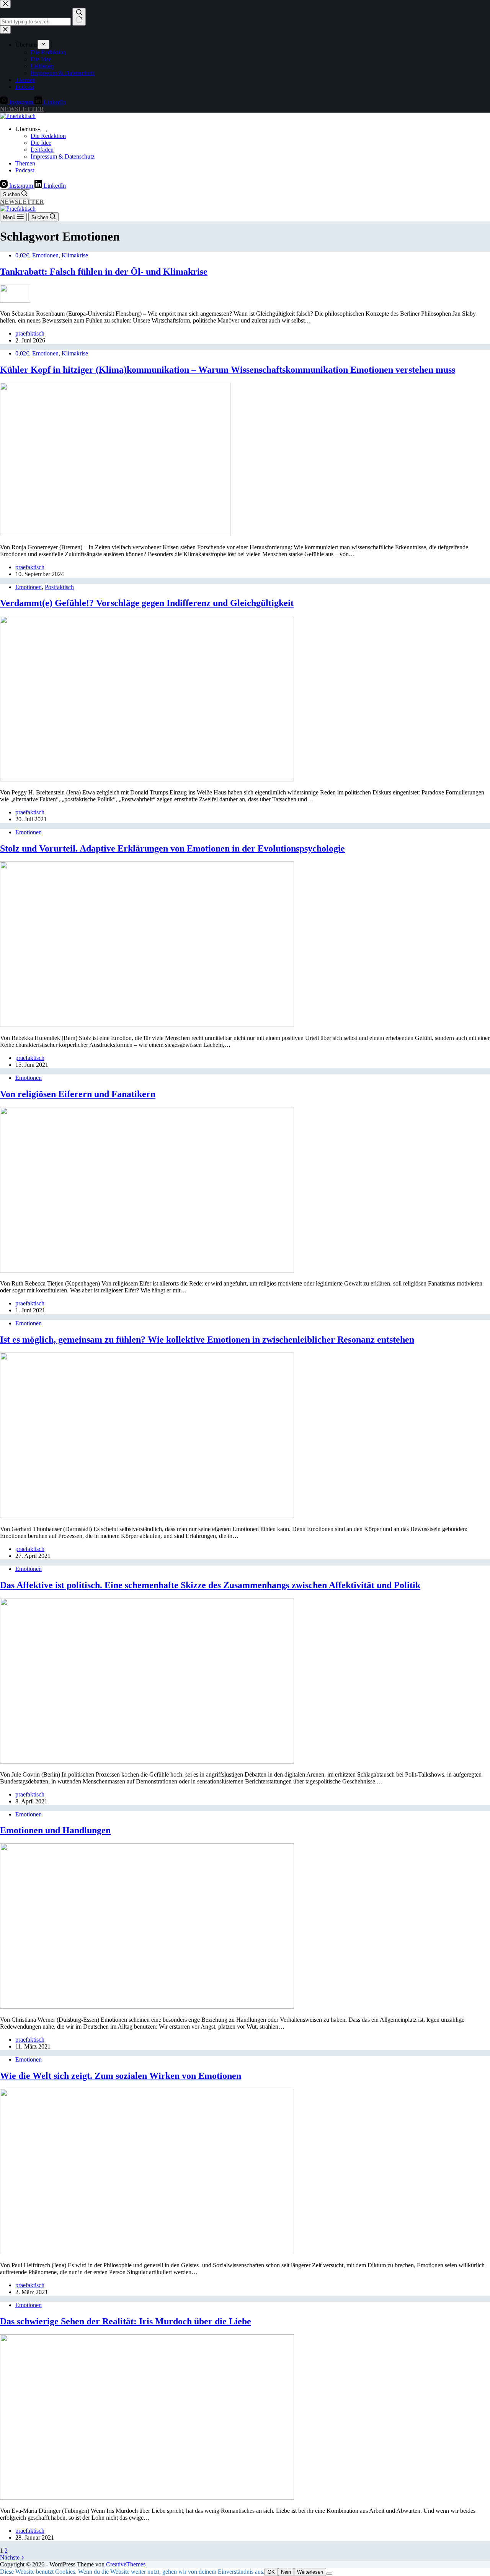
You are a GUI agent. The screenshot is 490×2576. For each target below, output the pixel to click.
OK (271, 2572)
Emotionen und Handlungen (55, 1830)
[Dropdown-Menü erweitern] (44, 131)
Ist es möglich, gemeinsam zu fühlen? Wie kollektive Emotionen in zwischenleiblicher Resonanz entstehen (207, 1340)
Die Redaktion (48, 136)
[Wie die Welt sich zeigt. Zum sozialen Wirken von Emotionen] (147, 2252)
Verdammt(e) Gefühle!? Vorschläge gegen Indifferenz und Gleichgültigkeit (147, 603)
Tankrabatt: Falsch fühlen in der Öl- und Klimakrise (104, 272)
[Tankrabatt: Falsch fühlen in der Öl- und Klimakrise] (15, 301)
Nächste (11, 2557)
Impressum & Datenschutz (63, 156)
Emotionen (45, 255)
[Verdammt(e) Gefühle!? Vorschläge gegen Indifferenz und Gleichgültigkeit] (147, 779)
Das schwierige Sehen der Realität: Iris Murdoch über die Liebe (126, 2321)
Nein (286, 2572)
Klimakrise (75, 255)
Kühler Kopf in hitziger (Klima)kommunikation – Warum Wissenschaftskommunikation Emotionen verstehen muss (228, 370)
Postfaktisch (59, 587)
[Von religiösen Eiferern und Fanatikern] (147, 1270)
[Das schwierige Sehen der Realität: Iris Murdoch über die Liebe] (147, 2498)
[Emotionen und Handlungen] (147, 2007)
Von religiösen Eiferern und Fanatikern (78, 1094)
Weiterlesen (310, 2572)
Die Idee (41, 143)
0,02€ (22, 255)
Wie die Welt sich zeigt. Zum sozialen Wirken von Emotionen (121, 2076)
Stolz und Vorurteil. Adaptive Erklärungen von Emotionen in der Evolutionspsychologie (172, 848)
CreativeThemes (126, 2564)
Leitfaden (42, 150)
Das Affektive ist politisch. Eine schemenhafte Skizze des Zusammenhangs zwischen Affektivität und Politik (210, 1585)
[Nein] (329, 2574)
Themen (25, 163)
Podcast (25, 170)
